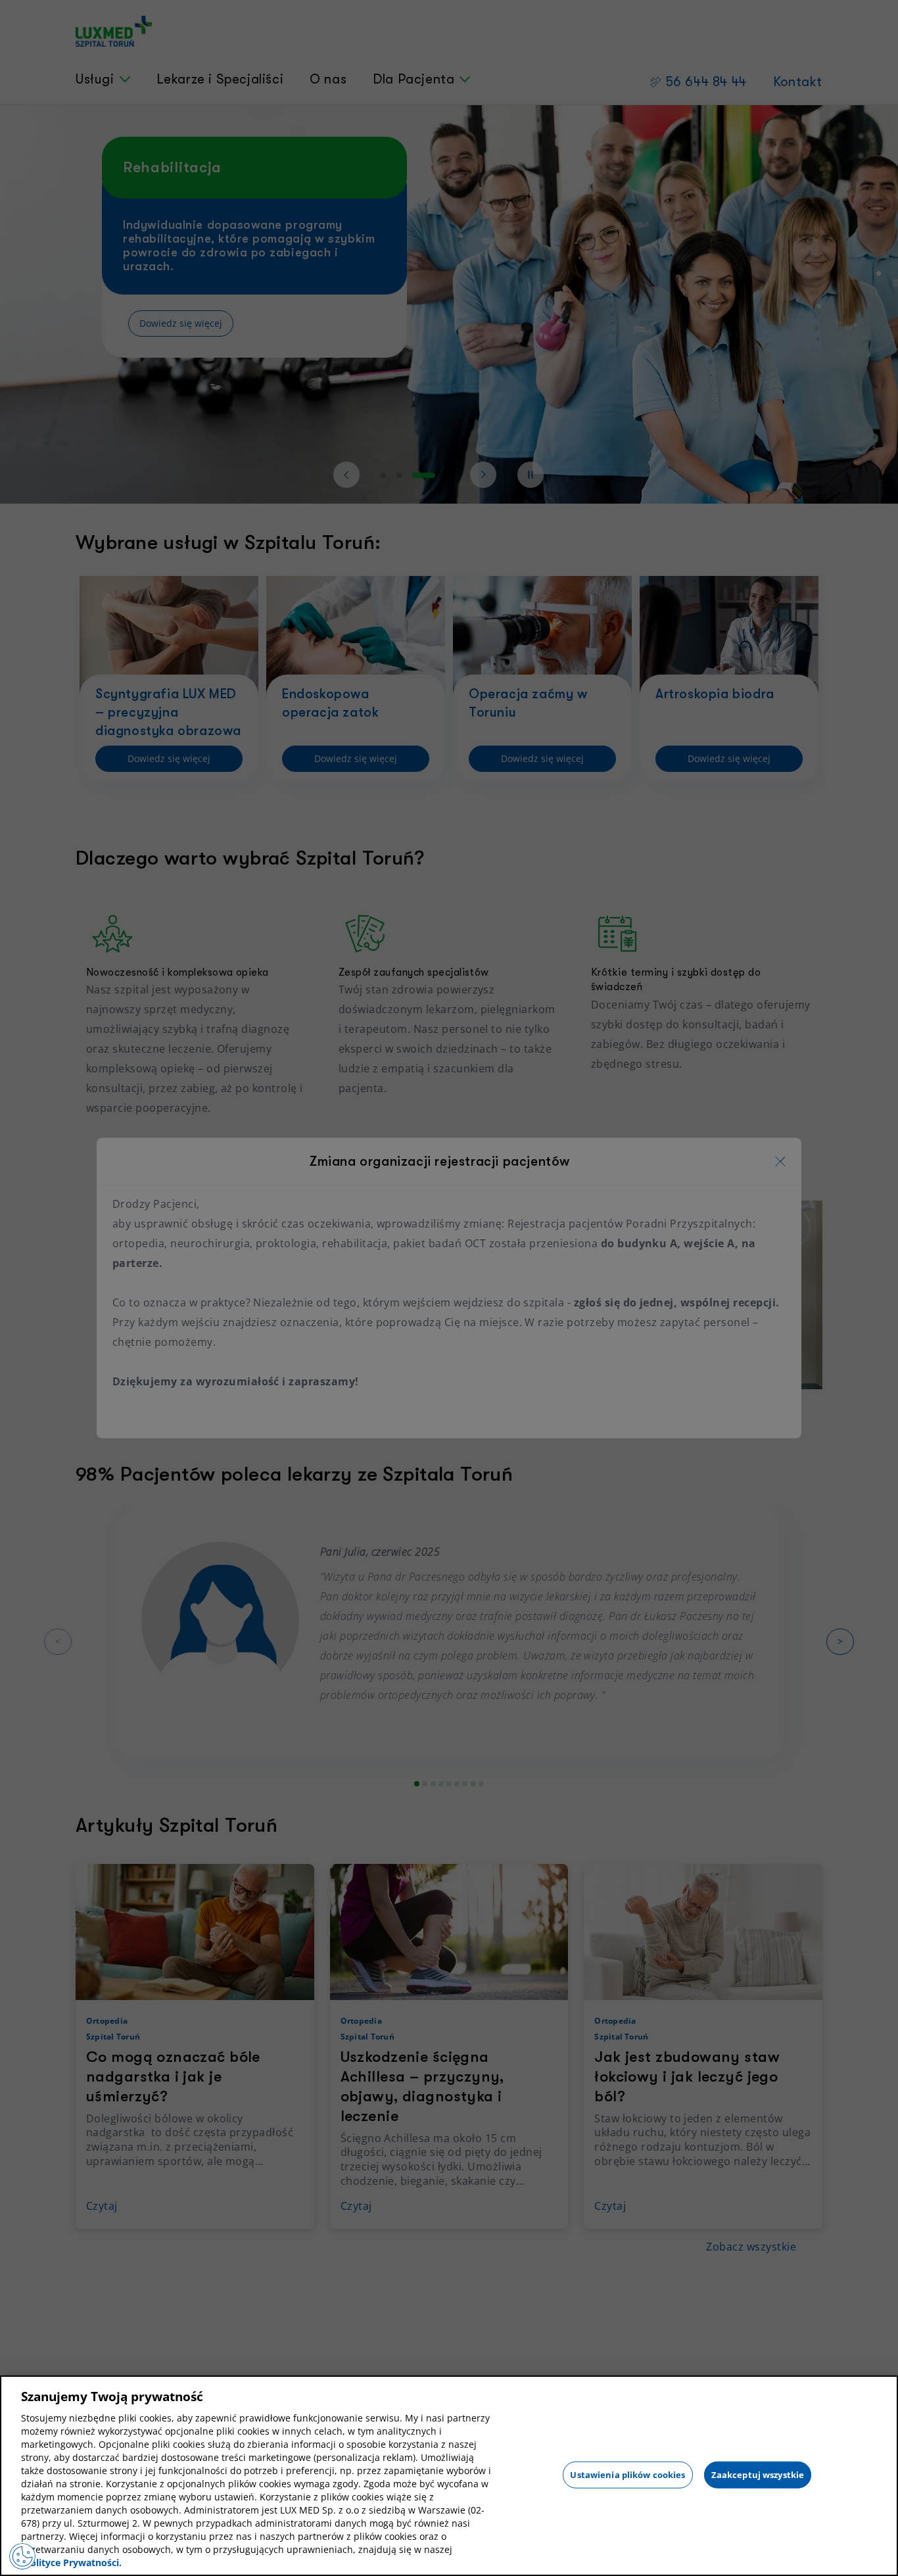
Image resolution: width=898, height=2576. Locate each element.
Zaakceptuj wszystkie (758, 2474)
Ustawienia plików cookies (627, 2474)
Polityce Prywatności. (73, 2563)
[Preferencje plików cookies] (22, 2556)
